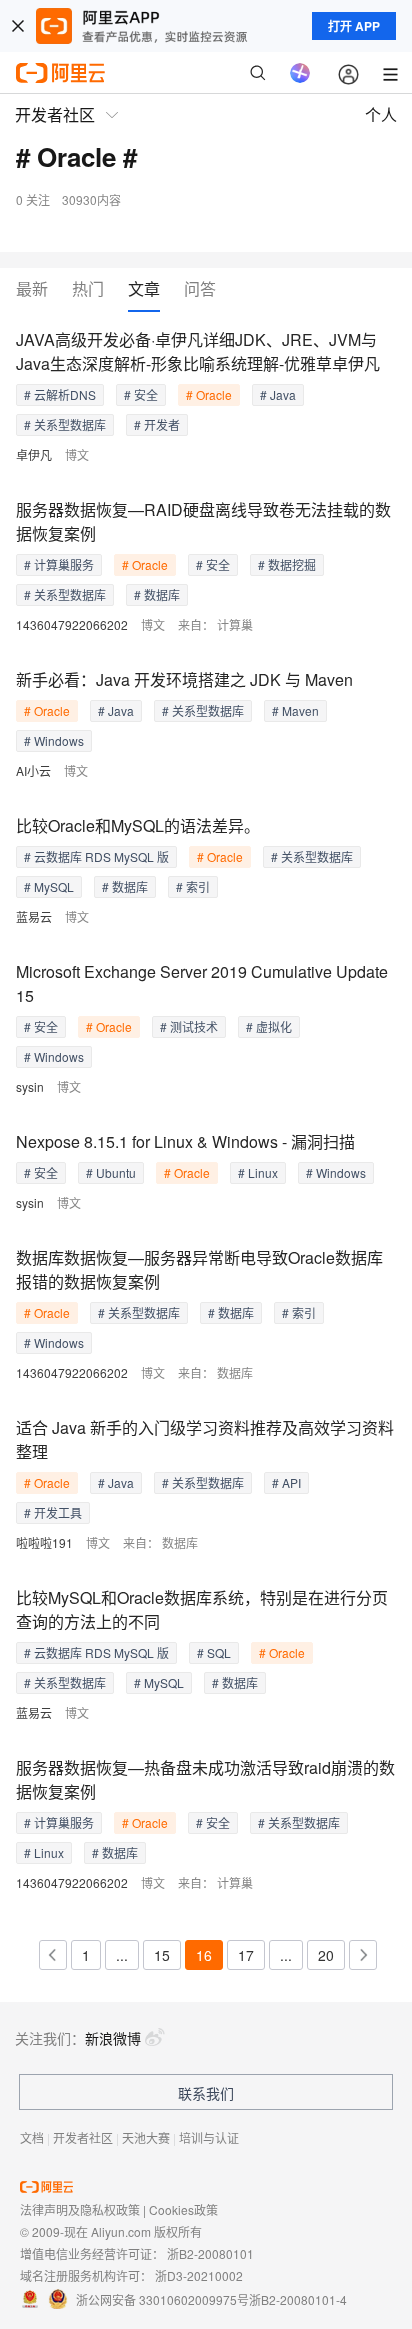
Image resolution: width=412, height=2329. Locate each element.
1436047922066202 (72, 624)
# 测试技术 (189, 1026)
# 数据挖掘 (287, 564)
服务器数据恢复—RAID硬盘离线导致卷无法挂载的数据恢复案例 (203, 521)
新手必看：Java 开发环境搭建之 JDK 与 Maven (184, 679)
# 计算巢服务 (59, 564)
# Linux (258, 1172)
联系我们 (206, 2093)
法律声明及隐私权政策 (80, 2209)
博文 (77, 454)
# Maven (295, 710)
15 (162, 1955)
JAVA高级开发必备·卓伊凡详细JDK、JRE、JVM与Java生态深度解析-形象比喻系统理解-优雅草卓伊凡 (198, 351)
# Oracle (209, 394)
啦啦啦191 (44, 1542)
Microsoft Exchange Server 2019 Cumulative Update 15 (202, 983)
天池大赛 (146, 2137)
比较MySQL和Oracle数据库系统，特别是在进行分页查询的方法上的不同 (202, 1609)
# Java (278, 394)
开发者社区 (83, 2137)
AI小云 (33, 770)
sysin (30, 1086)
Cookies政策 (183, 2209)
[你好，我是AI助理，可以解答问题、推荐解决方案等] (300, 73)
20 (326, 1955)
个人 (381, 114)
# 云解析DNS (60, 394)
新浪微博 (113, 2038)
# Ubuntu (111, 1172)
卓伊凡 (34, 454)
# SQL (214, 1652)
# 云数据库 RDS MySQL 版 (96, 856)
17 (246, 1955)
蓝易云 (34, 916)
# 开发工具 (53, 1512)
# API (286, 1482)
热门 (88, 289)
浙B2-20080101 (210, 2253)
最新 (32, 289)
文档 (32, 2137)
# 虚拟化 (269, 1026)
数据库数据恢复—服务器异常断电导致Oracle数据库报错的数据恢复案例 (199, 1269)
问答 (200, 289)
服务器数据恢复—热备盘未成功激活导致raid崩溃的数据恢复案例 (205, 1779)
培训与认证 (209, 2137)
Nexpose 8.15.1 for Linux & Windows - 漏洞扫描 (185, 1141)
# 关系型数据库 (65, 424)
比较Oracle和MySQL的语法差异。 (138, 825)
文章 (144, 289)
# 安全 (141, 394)
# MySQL (49, 886)
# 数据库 (157, 594)
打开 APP (354, 26)
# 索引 (193, 886)
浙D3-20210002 (199, 2275)
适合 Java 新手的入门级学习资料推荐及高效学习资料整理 (205, 1439)
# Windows (54, 740)
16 (204, 1955)
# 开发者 (157, 424)
